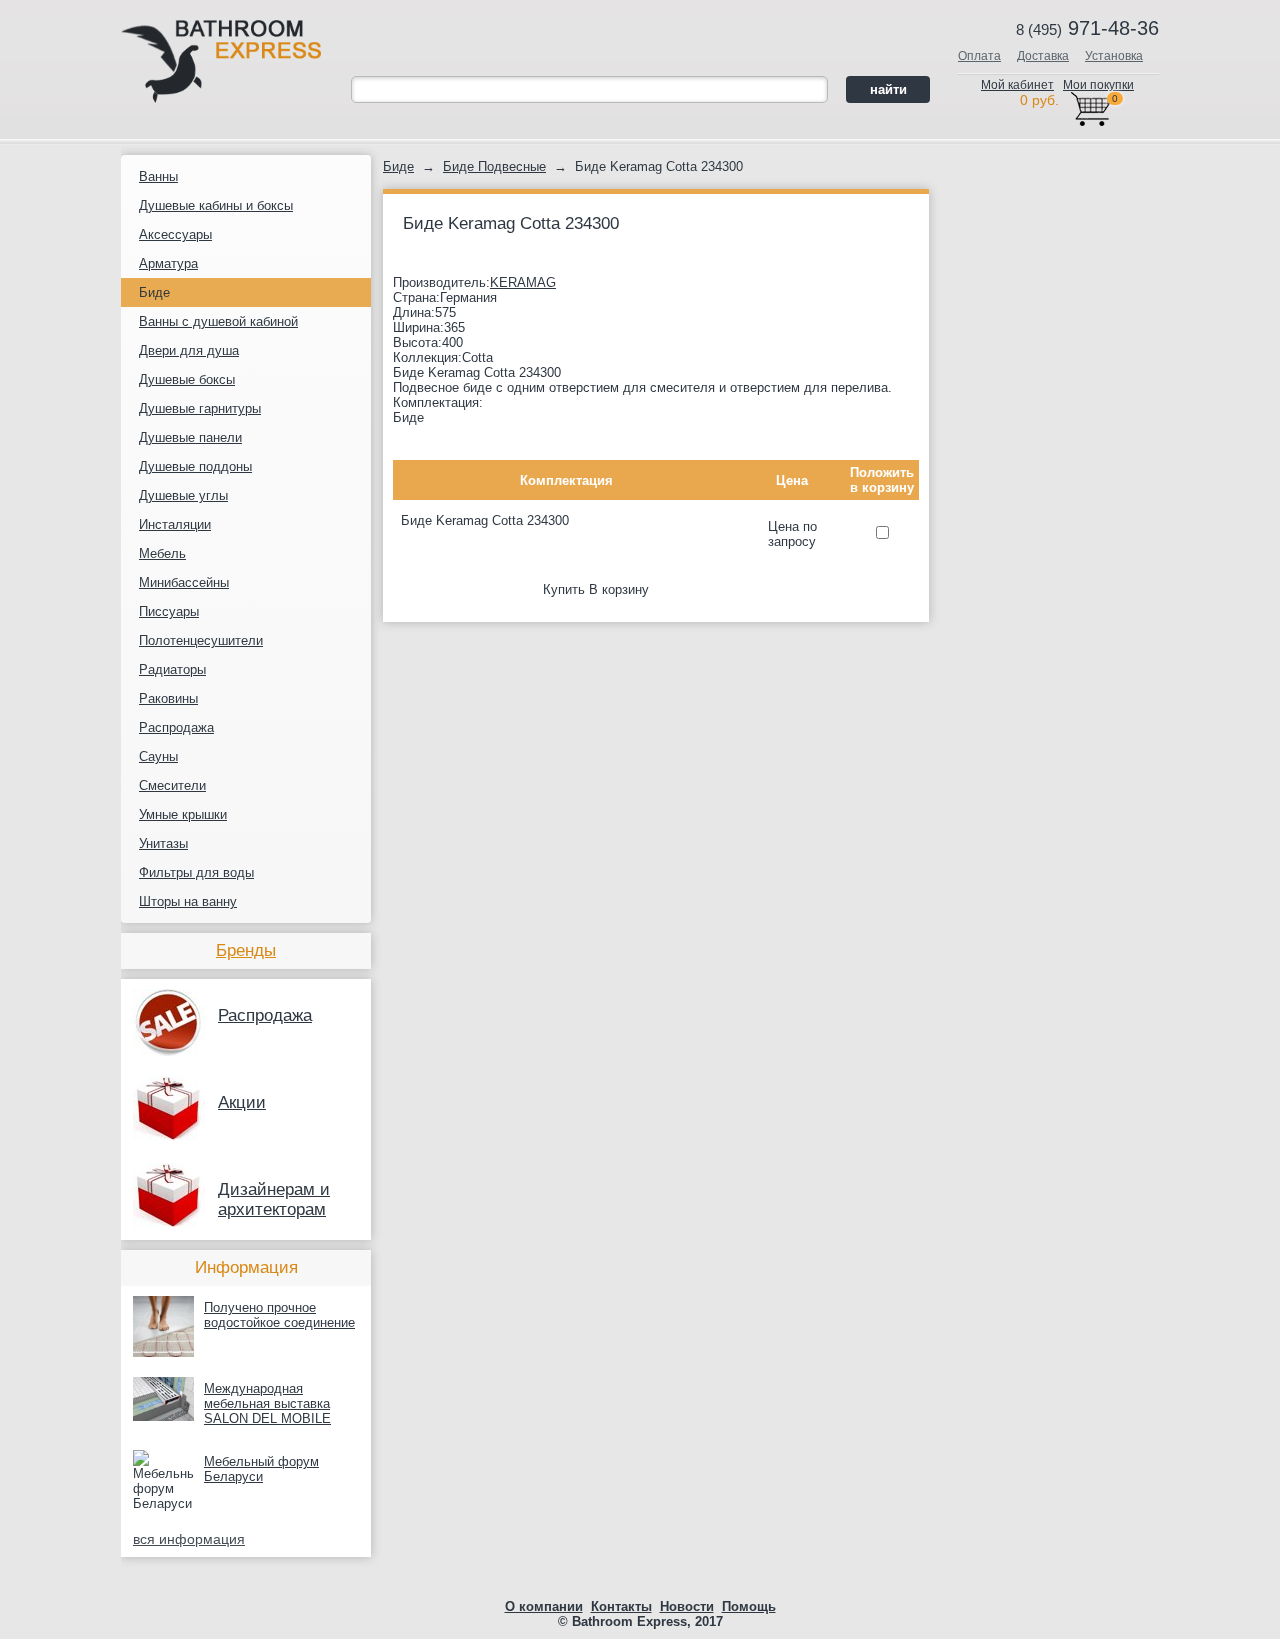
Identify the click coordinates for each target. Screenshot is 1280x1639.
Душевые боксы (187, 379)
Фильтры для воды (196, 872)
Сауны (158, 756)
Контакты (621, 1606)
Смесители (172, 785)
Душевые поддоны (195, 466)
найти (888, 89)
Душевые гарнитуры (200, 408)
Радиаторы (172, 669)
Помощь (749, 1606)
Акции (242, 1102)
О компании (544, 1606)
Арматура (168, 263)
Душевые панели (190, 437)
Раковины (168, 698)
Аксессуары (175, 234)
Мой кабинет (1017, 85)
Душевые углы (183, 495)
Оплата (979, 56)
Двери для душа (189, 350)
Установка (1114, 56)
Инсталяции (175, 524)
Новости (687, 1606)
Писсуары (169, 611)
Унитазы (163, 843)
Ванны (158, 176)
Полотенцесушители (201, 640)
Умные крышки (183, 814)
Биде (154, 292)
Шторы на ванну (188, 901)
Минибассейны (184, 582)
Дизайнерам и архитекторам (274, 1199)
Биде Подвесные (494, 166)
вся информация (189, 1539)
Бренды (246, 950)
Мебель (162, 553)
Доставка (1043, 56)
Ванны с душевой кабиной (218, 321)
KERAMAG (523, 282)
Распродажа (176, 727)
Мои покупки (1098, 85)
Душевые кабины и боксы (216, 205)
